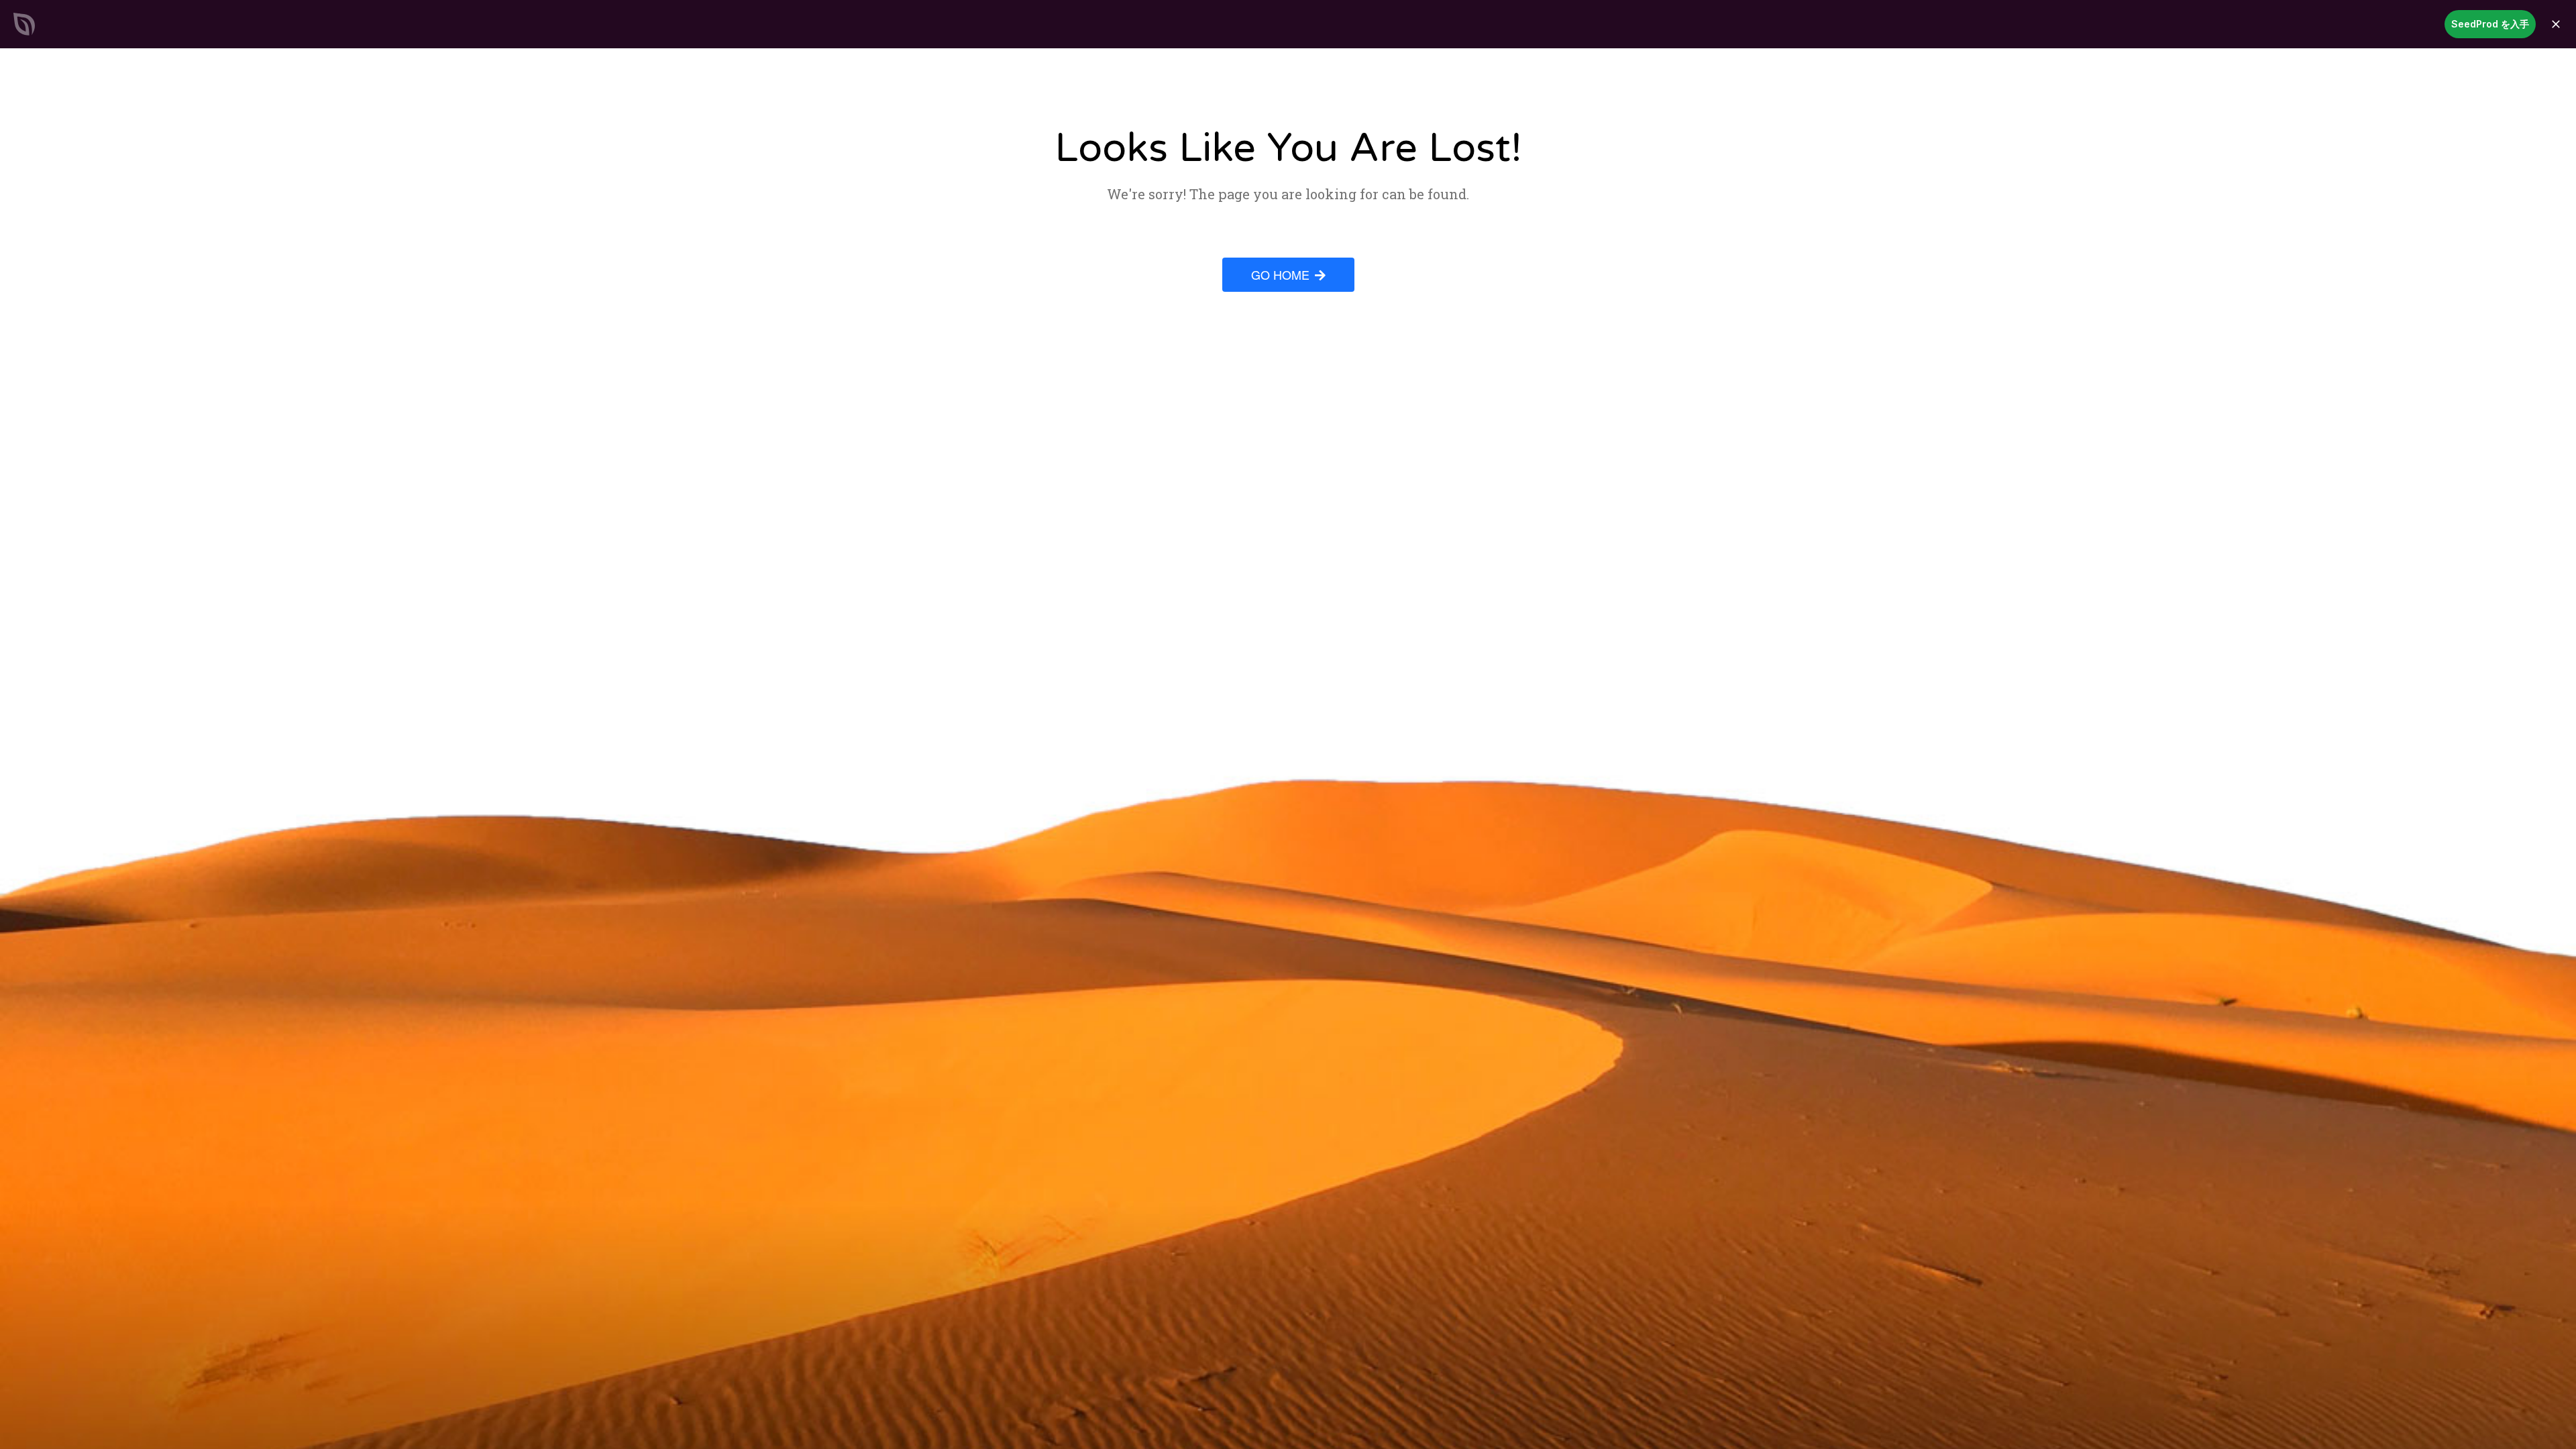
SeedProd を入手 (2490, 24)
